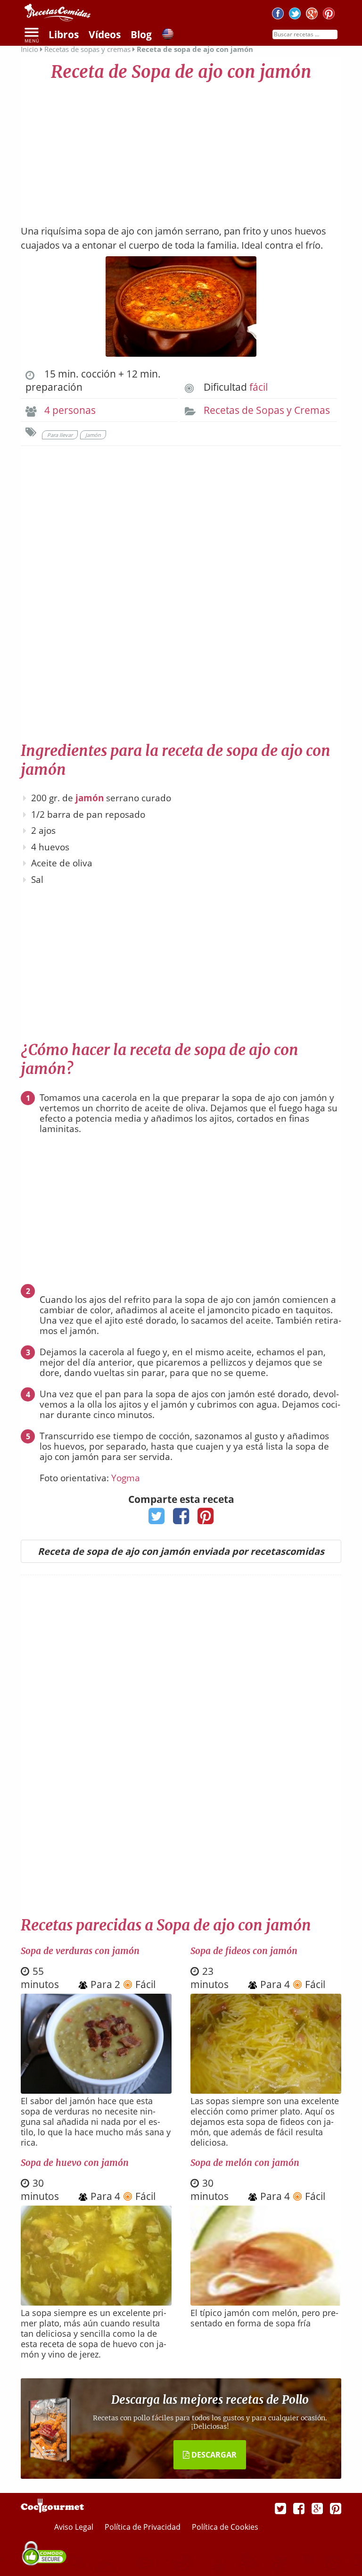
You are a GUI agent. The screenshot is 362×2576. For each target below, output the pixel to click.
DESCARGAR (213, 2455)
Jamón (93, 435)
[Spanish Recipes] (168, 35)
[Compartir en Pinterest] (206, 1519)
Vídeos (105, 34)
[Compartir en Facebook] (181, 1519)
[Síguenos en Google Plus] (317, 2508)
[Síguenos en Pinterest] (329, 15)
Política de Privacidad (144, 2527)
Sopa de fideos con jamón (244, 1951)
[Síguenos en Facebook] (278, 15)
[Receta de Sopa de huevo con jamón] (96, 2302)
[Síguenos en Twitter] (295, 15)
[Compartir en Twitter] (157, 1519)
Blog (141, 34)
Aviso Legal (75, 2527)
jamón (90, 798)
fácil (259, 387)
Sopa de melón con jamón (245, 2163)
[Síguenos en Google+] (312, 15)
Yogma (126, 1478)
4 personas (70, 410)
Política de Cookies (225, 2527)
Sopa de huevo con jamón (75, 2163)
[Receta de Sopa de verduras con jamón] (96, 2090)
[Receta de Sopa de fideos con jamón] (266, 2090)
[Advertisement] (181, 149)
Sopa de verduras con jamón (80, 1951)
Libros (64, 34)
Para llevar (60, 435)
